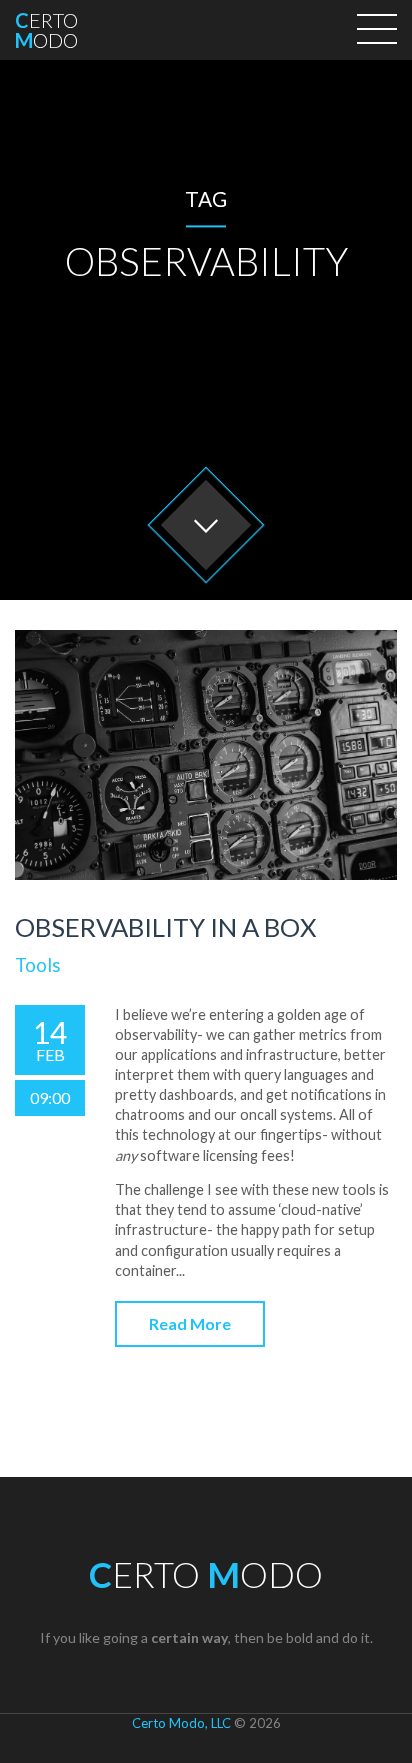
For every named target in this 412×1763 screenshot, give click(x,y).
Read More (190, 1323)
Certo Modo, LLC (181, 1723)
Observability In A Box (165, 927)
